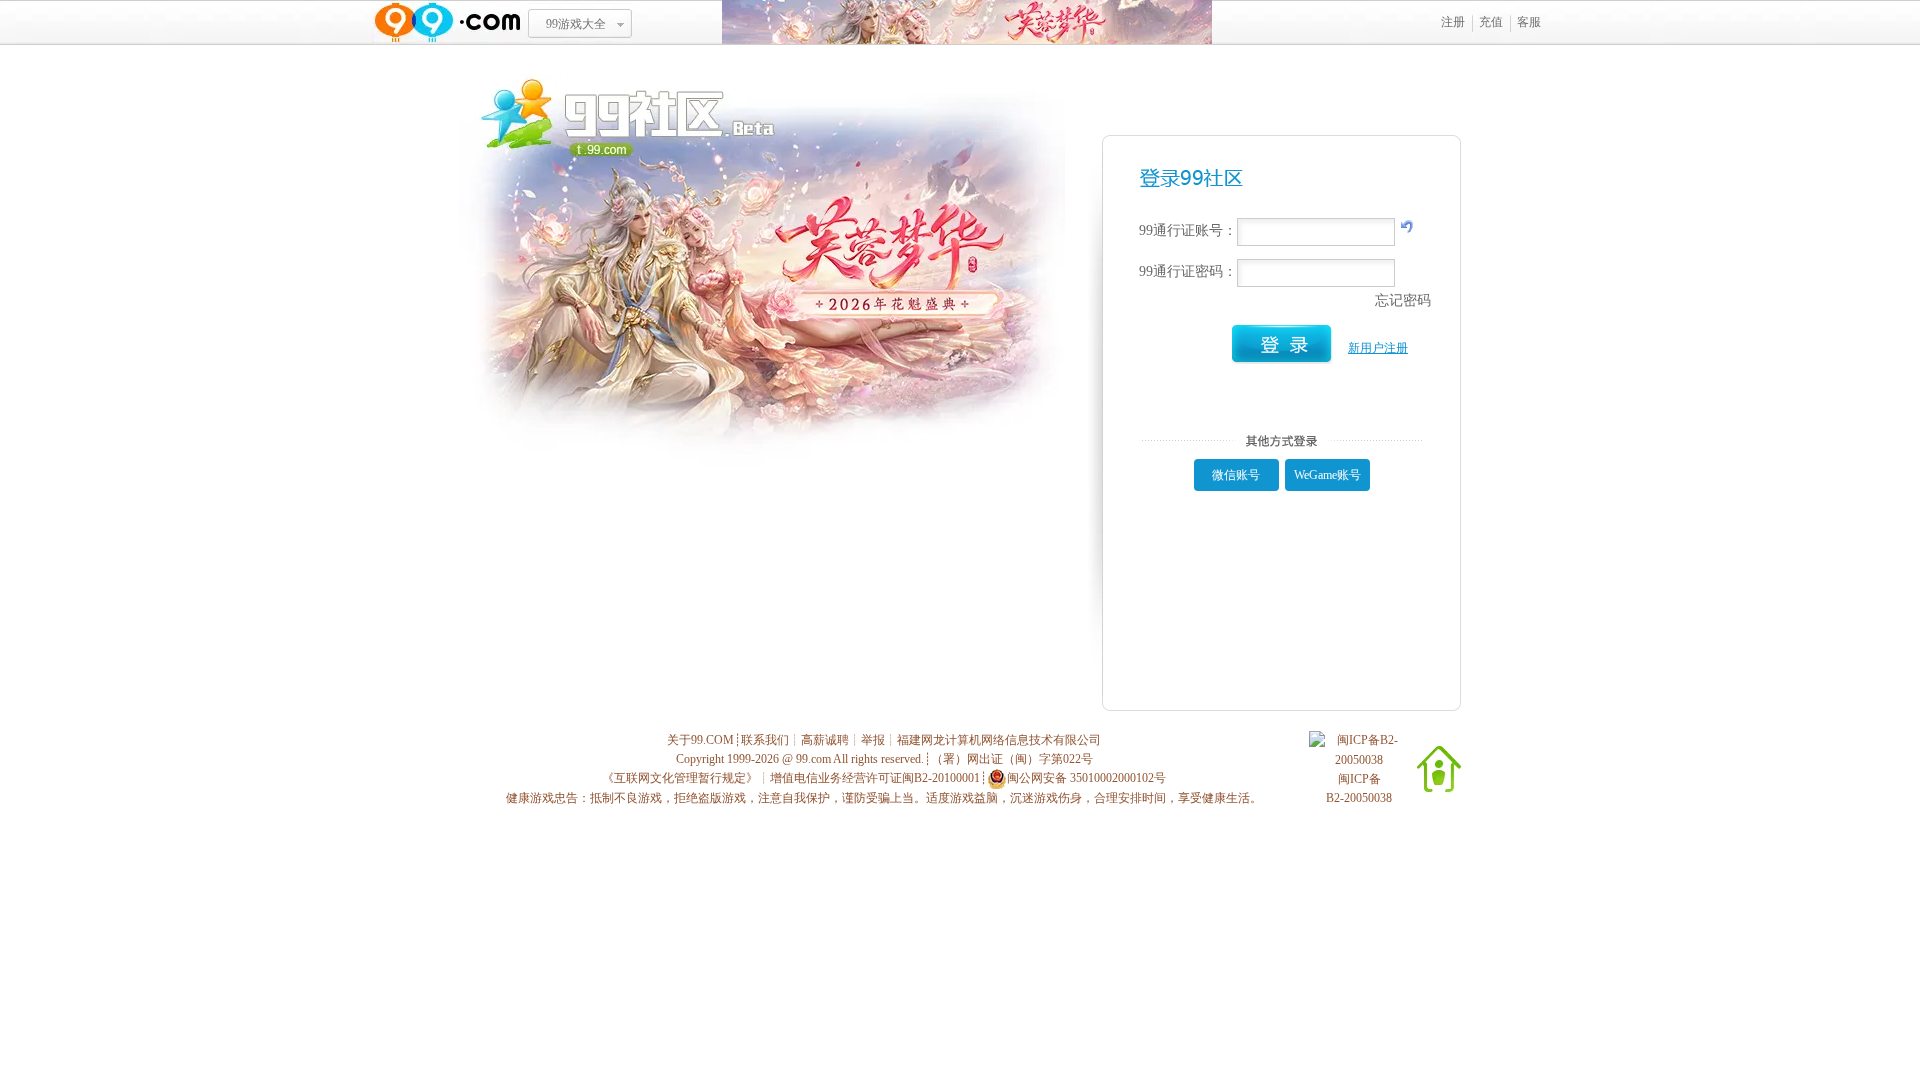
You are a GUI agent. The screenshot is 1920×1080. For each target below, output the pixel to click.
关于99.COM (700, 740)
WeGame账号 (1327, 475)
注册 (1453, 22)
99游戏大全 (576, 24)
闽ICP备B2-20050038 (1359, 788)
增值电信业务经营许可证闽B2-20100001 (875, 778)
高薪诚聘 (825, 740)
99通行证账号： (1188, 230)
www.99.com (447, 22)
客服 (1529, 22)
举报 (873, 740)
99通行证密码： (1188, 271)
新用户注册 (1378, 348)
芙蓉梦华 (967, 22)
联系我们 (765, 740)
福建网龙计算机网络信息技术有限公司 (999, 740)
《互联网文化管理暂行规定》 (680, 778)
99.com (813, 759)
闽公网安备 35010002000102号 (1086, 778)
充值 (1491, 22)
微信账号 (1236, 475)
